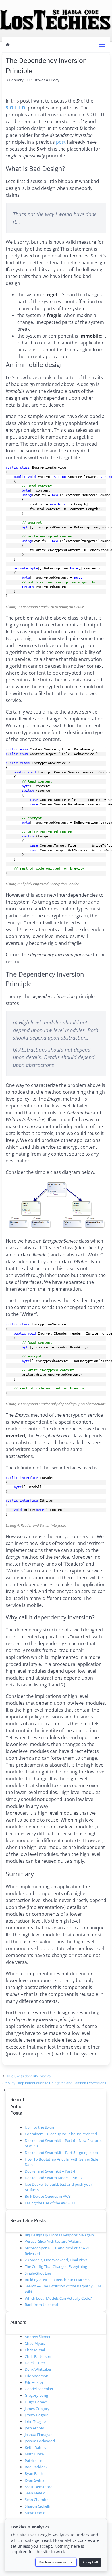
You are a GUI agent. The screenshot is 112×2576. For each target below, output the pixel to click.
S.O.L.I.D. (16, 108)
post (61, 142)
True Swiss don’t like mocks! (29, 2076)
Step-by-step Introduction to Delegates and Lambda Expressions (54, 2083)
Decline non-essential (56, 2562)
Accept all (90, 2562)
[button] (102, 45)
